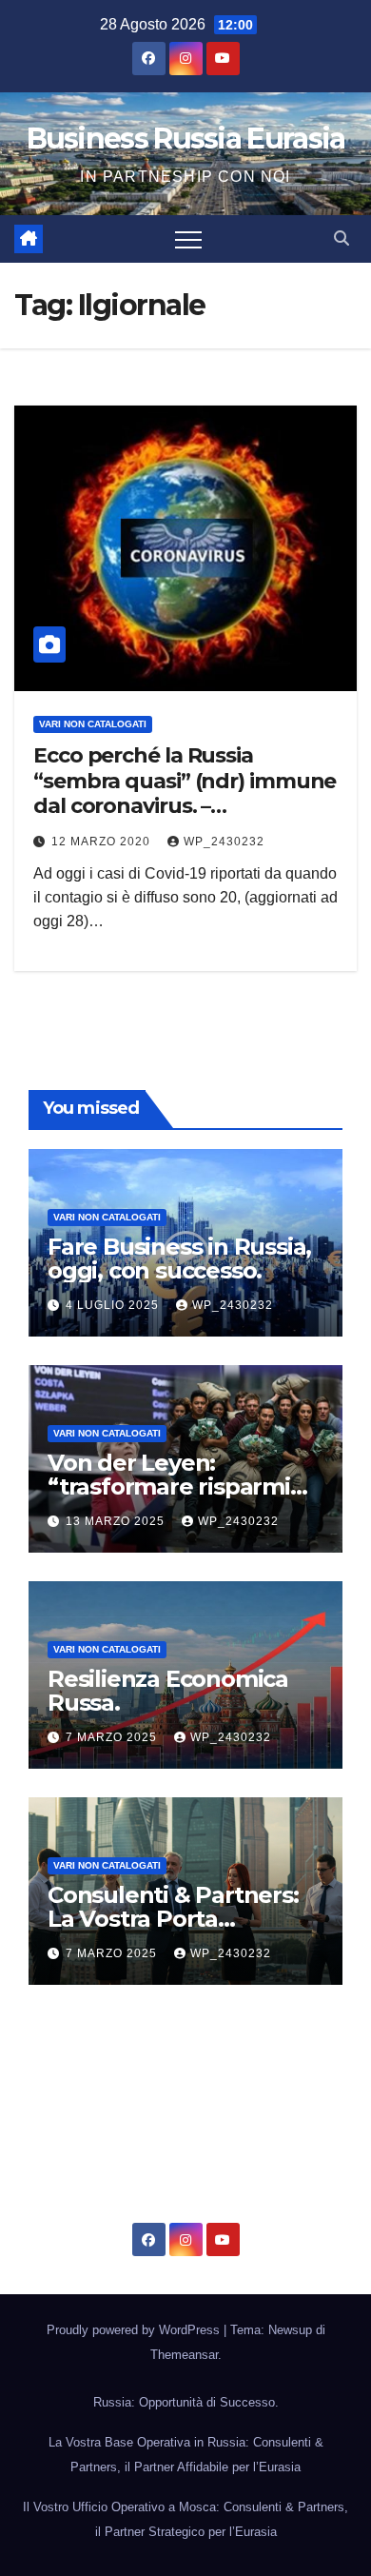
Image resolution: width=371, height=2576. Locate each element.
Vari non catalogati (93, 724)
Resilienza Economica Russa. (168, 1691)
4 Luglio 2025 (114, 1305)
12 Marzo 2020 (103, 842)
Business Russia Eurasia (186, 139)
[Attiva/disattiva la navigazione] (188, 239)
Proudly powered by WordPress (135, 2330)
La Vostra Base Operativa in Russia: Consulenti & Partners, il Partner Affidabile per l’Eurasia (186, 2455)
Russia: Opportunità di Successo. (186, 2402)
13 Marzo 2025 (117, 1521)
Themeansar (184, 2355)
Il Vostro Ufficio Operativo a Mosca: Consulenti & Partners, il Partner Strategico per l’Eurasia (185, 2519)
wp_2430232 (224, 842)
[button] (342, 238)
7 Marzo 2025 (113, 1737)
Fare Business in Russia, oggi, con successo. (179, 1258)
